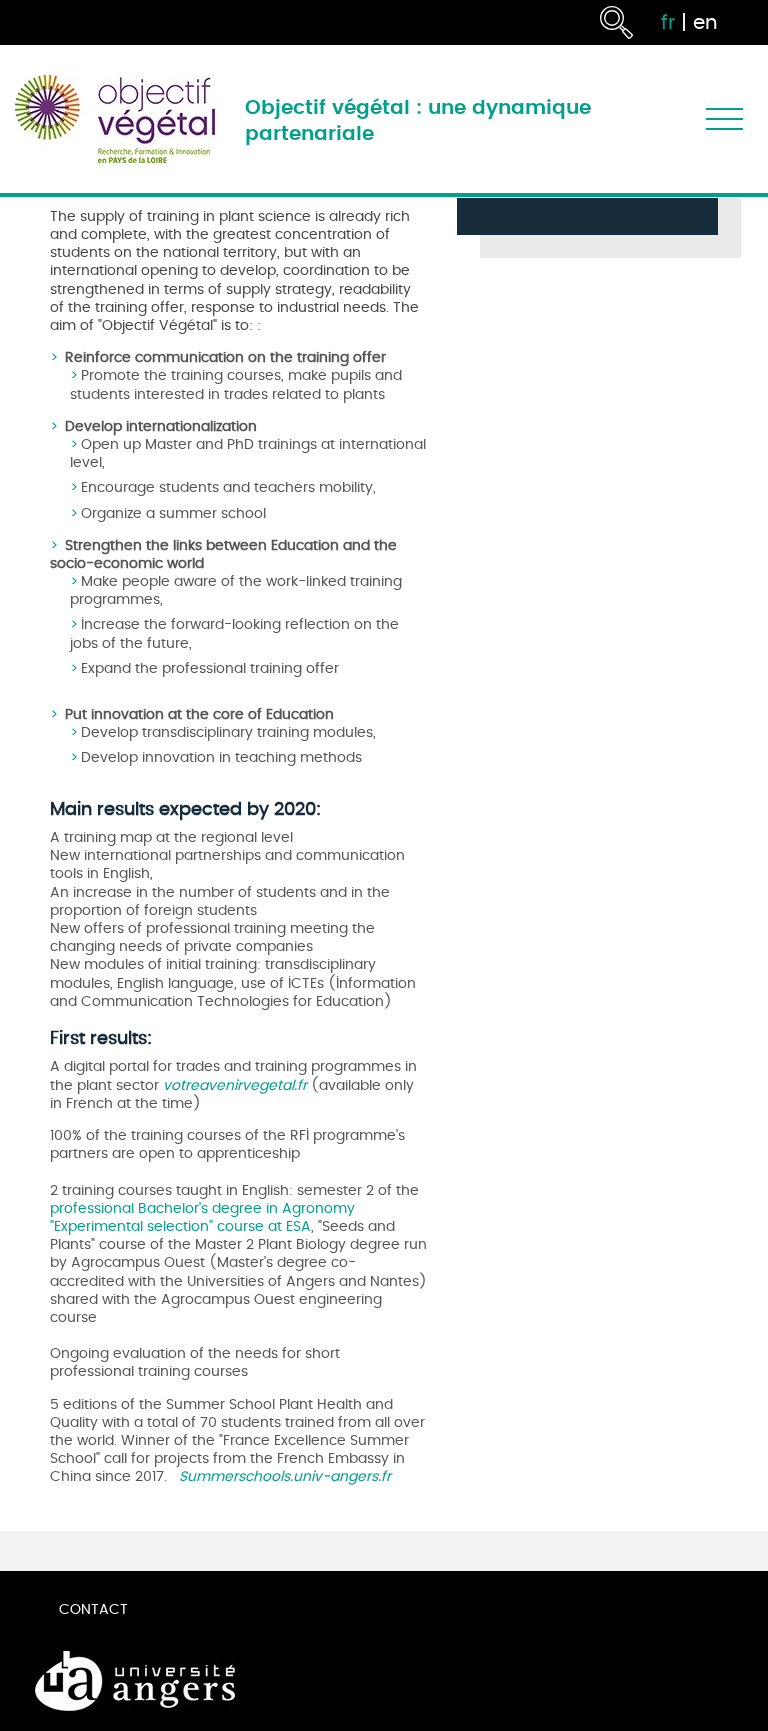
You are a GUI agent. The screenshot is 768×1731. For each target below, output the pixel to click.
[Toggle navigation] (724, 119)
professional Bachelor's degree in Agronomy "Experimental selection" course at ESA (202, 1217)
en (705, 22)
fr (668, 22)
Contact (93, 1609)
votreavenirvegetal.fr (235, 1085)
